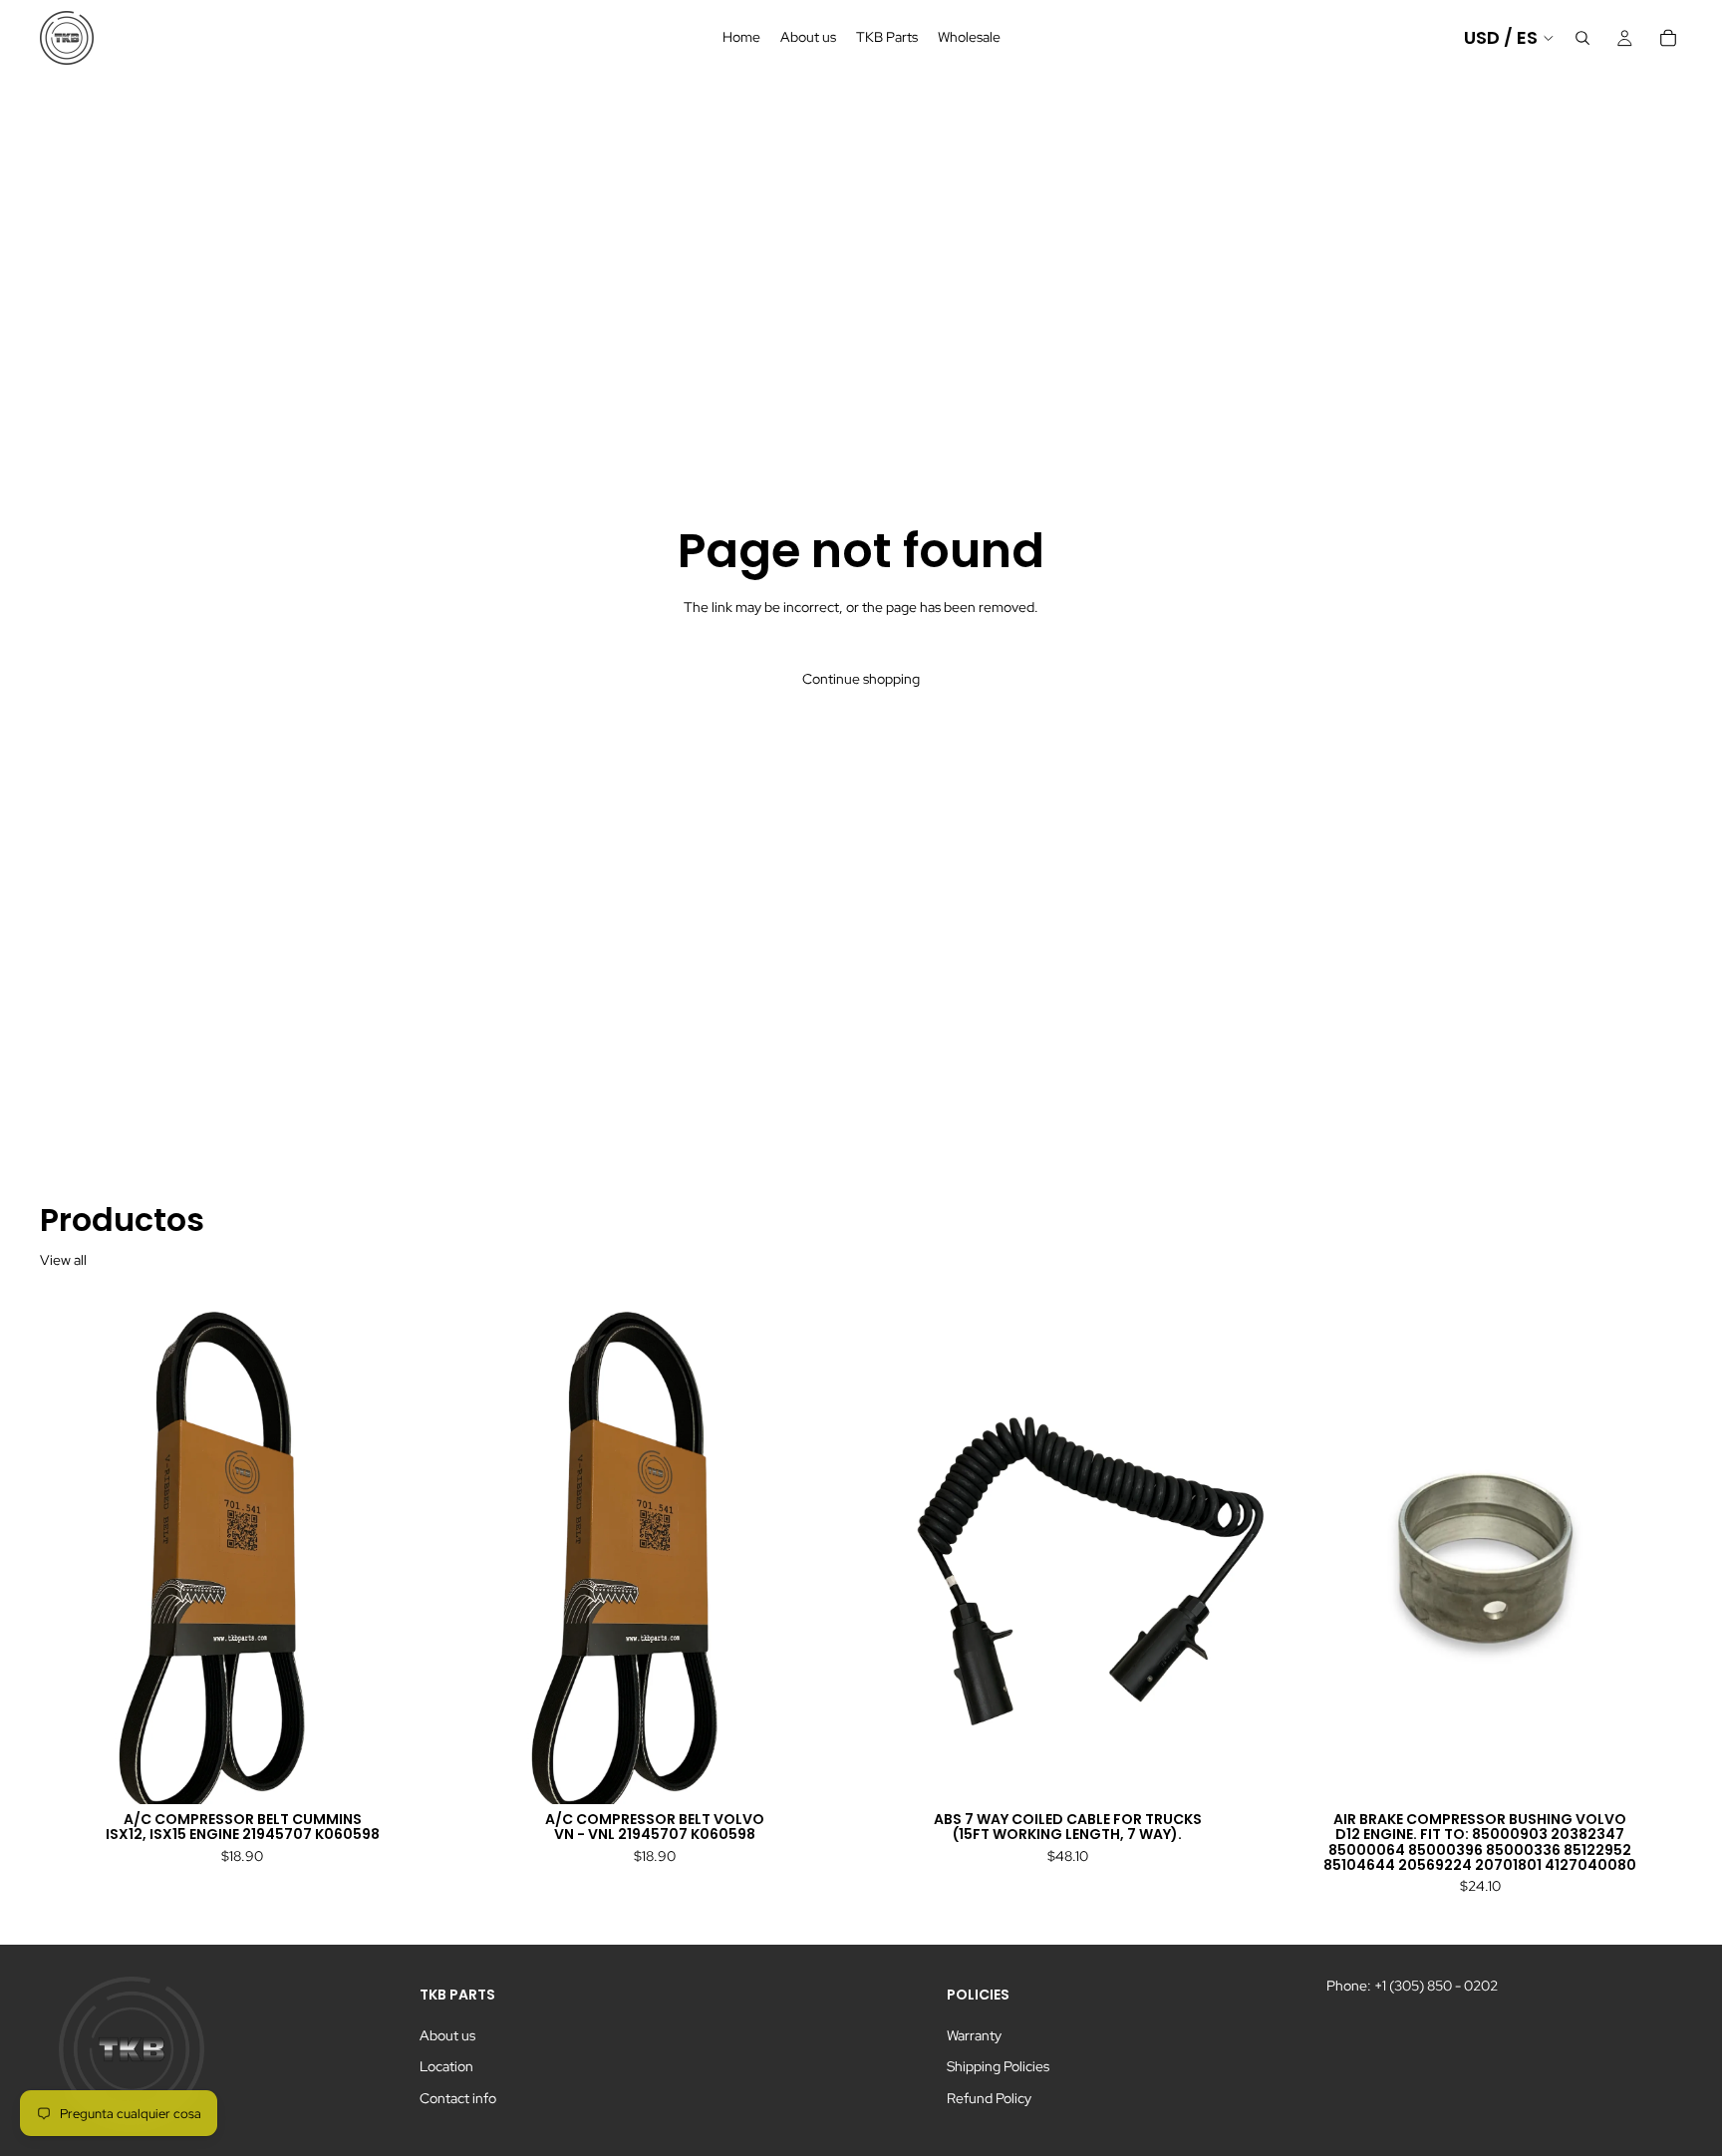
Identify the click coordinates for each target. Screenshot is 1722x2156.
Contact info (458, 2098)
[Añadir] (414, 1773)
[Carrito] (1668, 38)
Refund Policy (989, 2098)
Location (446, 2066)
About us (447, 2035)
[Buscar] (1582, 38)
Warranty (974, 2035)
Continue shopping (861, 679)
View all (63, 1260)
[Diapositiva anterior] (70, 1551)
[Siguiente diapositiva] (415, 1551)
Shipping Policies (998, 2066)
